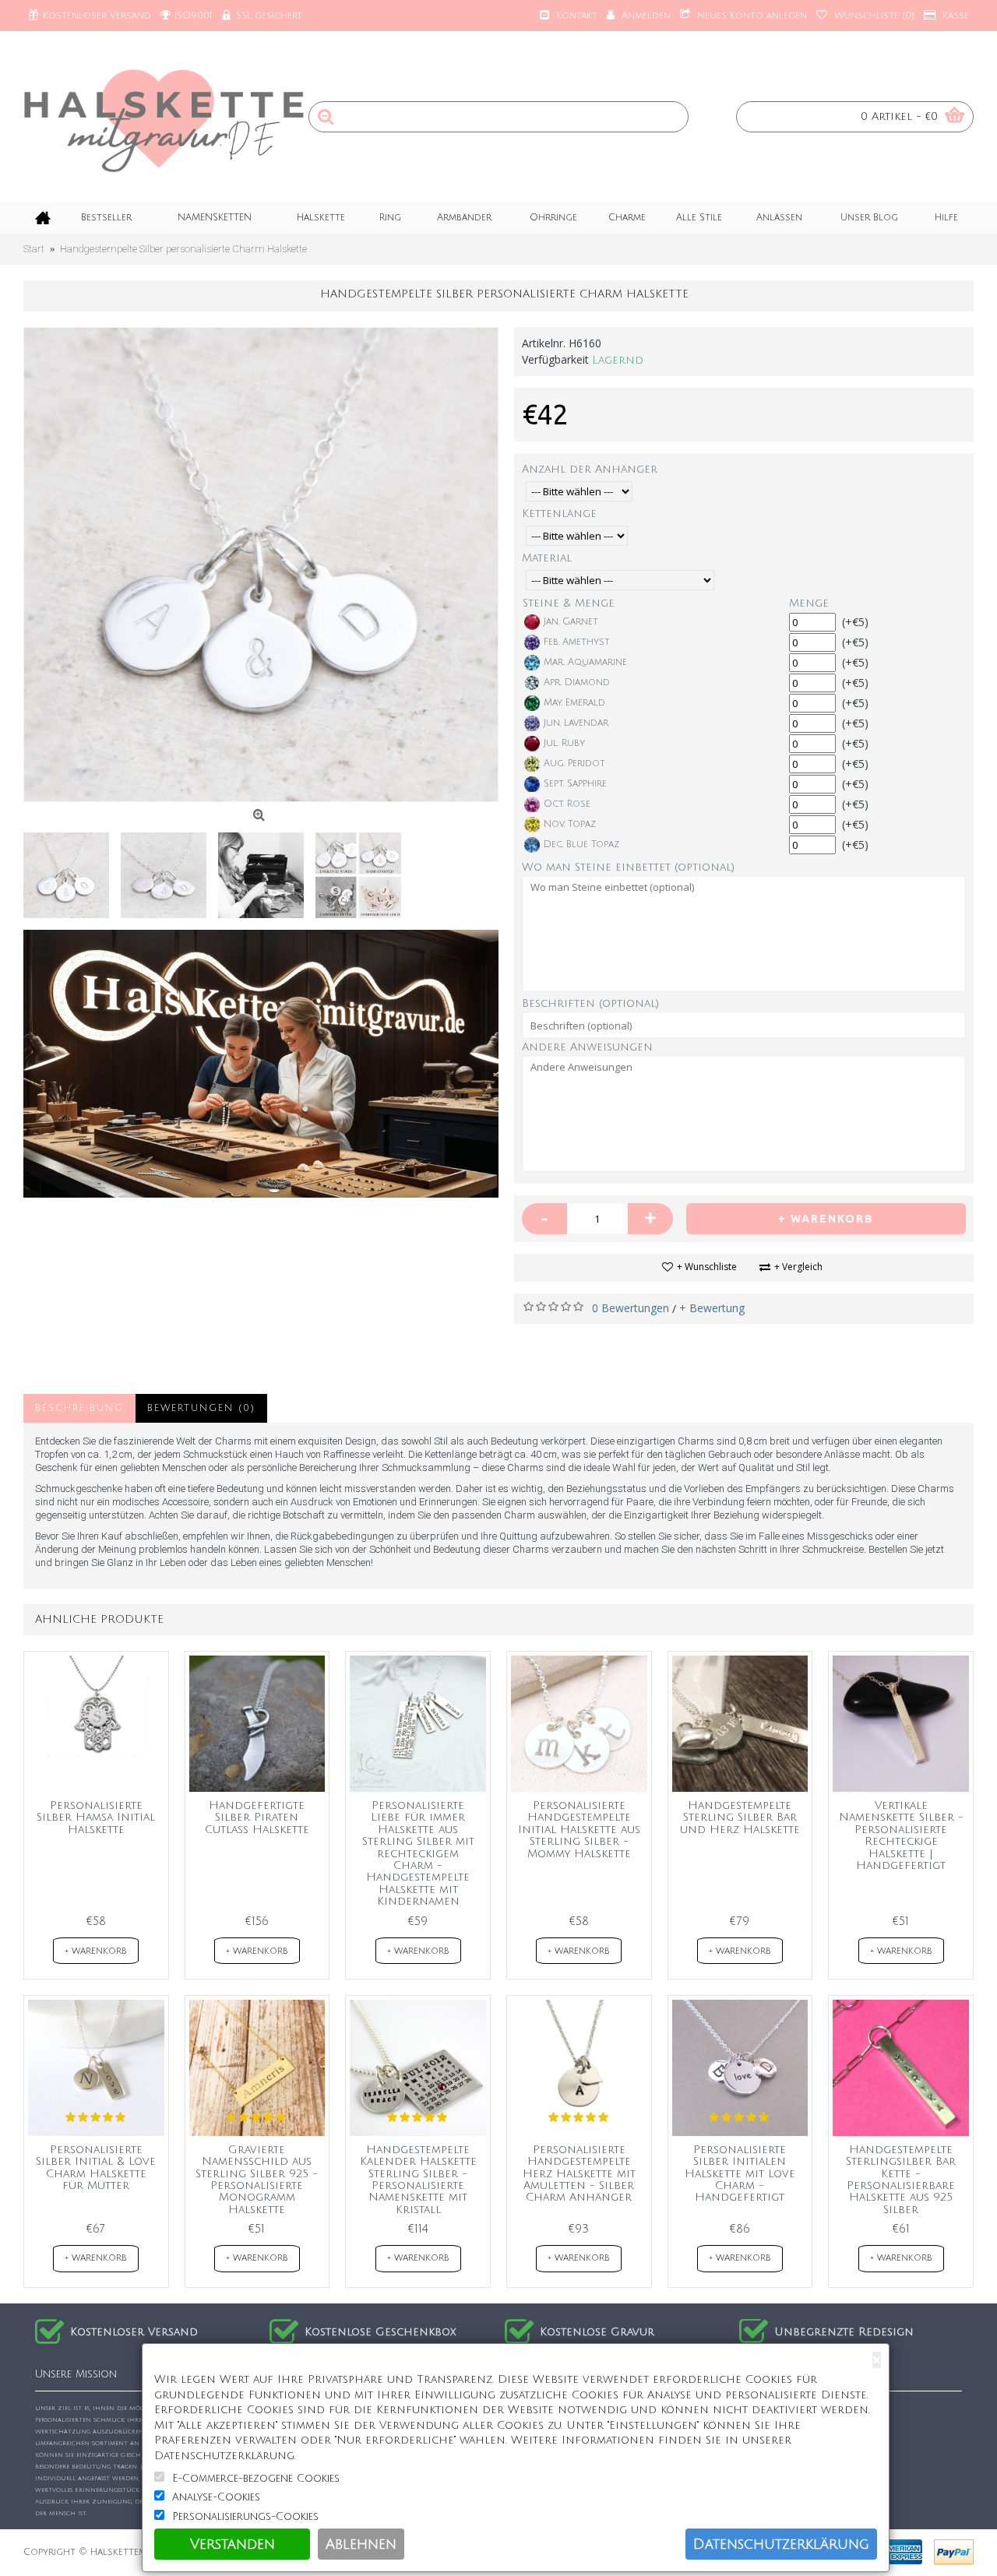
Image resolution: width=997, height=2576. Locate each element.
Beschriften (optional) (590, 1003)
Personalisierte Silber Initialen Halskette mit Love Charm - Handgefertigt (740, 2174)
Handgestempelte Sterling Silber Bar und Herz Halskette (740, 1818)
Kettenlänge (559, 514)
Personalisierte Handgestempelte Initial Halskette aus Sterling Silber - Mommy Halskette (579, 1830)
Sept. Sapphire (575, 784)
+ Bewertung (712, 1308)
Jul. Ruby (564, 743)
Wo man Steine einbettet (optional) (628, 867)
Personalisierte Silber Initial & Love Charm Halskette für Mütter (96, 2168)
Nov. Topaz (570, 824)
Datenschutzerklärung (781, 2544)
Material (547, 558)
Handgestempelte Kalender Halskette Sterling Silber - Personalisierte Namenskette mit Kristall (418, 2180)
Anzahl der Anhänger (590, 469)
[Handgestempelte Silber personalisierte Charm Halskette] (261, 565)
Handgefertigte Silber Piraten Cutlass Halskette (257, 1818)
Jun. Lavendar (576, 723)
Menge (809, 603)
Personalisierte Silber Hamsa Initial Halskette (96, 1818)
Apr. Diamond (577, 683)
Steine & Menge (569, 603)
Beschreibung (79, 1408)
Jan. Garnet (571, 622)
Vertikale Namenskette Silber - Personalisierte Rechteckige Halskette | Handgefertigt (901, 1835)
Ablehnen (361, 2544)
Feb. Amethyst (577, 642)
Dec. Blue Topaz (581, 845)
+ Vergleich (798, 1267)
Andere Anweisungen (587, 1047)
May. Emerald (574, 703)
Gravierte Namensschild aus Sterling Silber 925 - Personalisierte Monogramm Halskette (257, 2180)
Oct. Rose (567, 804)
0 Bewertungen (631, 1308)
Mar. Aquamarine (585, 662)
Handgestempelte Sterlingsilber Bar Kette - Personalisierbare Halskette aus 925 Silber (901, 2180)
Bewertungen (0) (201, 1408)
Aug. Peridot (574, 764)
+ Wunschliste (707, 1267)
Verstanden (233, 2544)
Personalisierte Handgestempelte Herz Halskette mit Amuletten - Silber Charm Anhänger (579, 2174)
